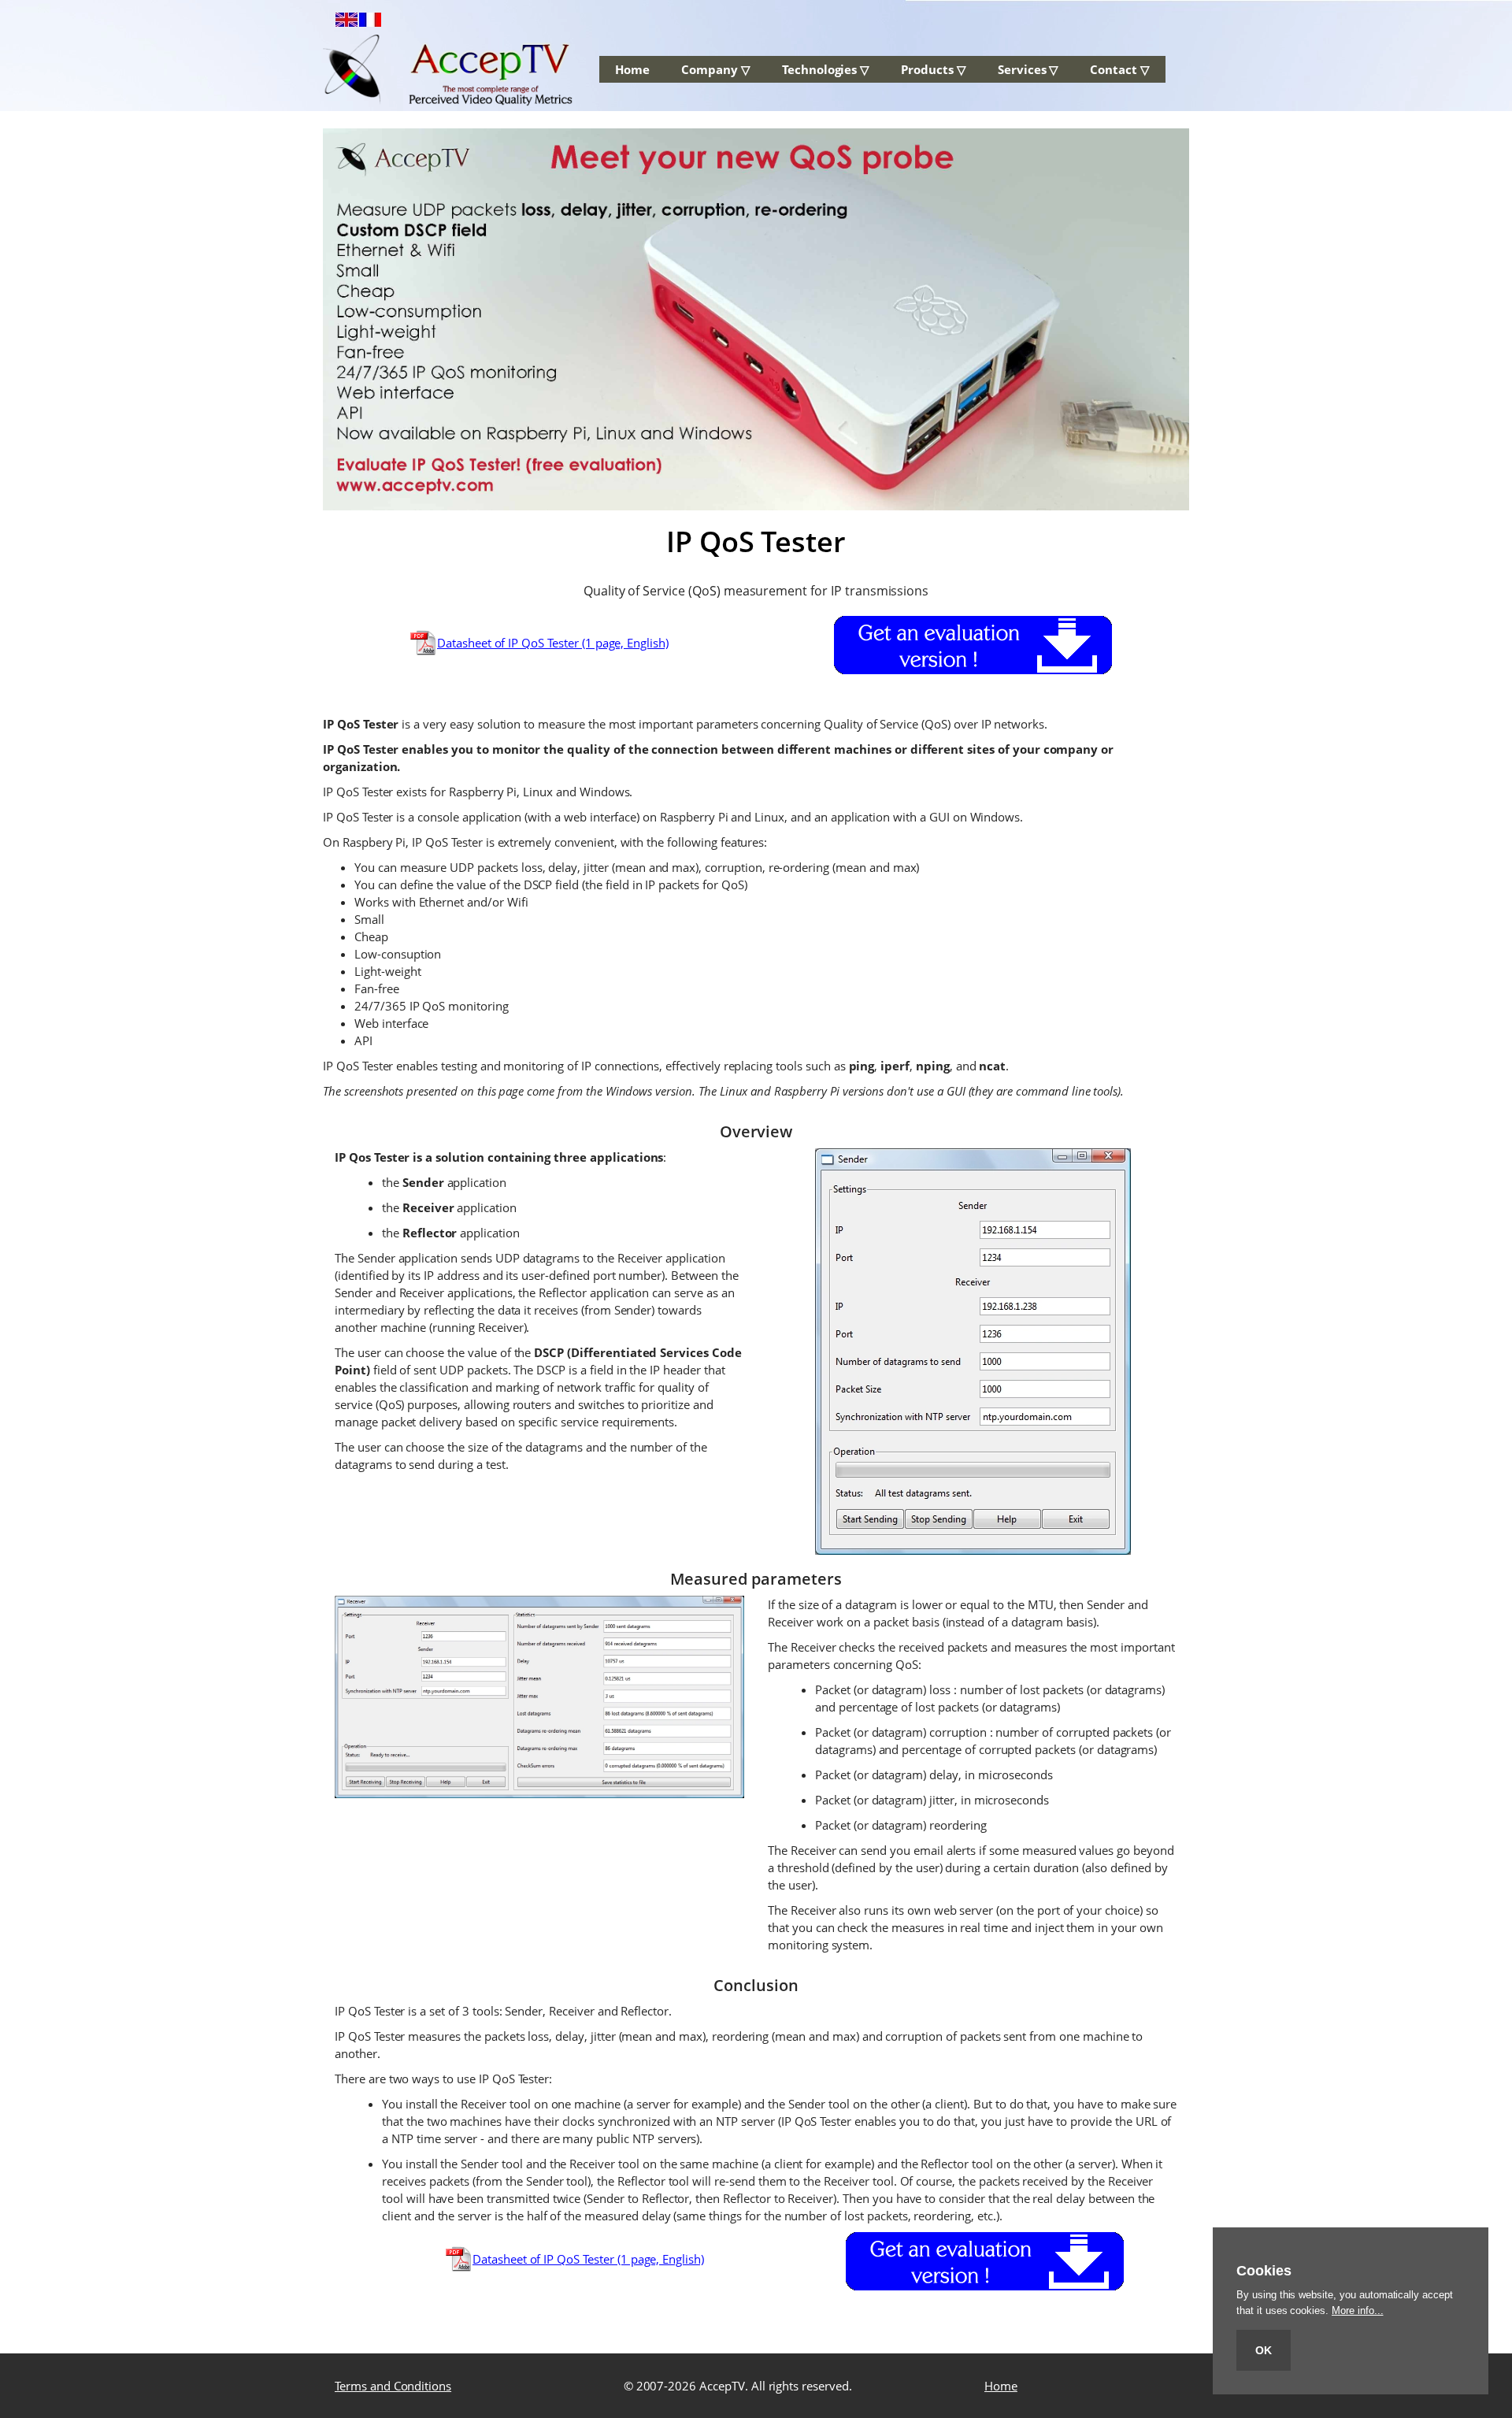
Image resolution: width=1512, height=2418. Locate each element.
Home (632, 69)
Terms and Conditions (393, 2386)
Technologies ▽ (826, 69)
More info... (1357, 2310)
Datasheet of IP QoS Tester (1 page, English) (553, 643)
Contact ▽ (1120, 69)
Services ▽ (1028, 69)
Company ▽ (716, 69)
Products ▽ (934, 69)
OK (1264, 2350)
